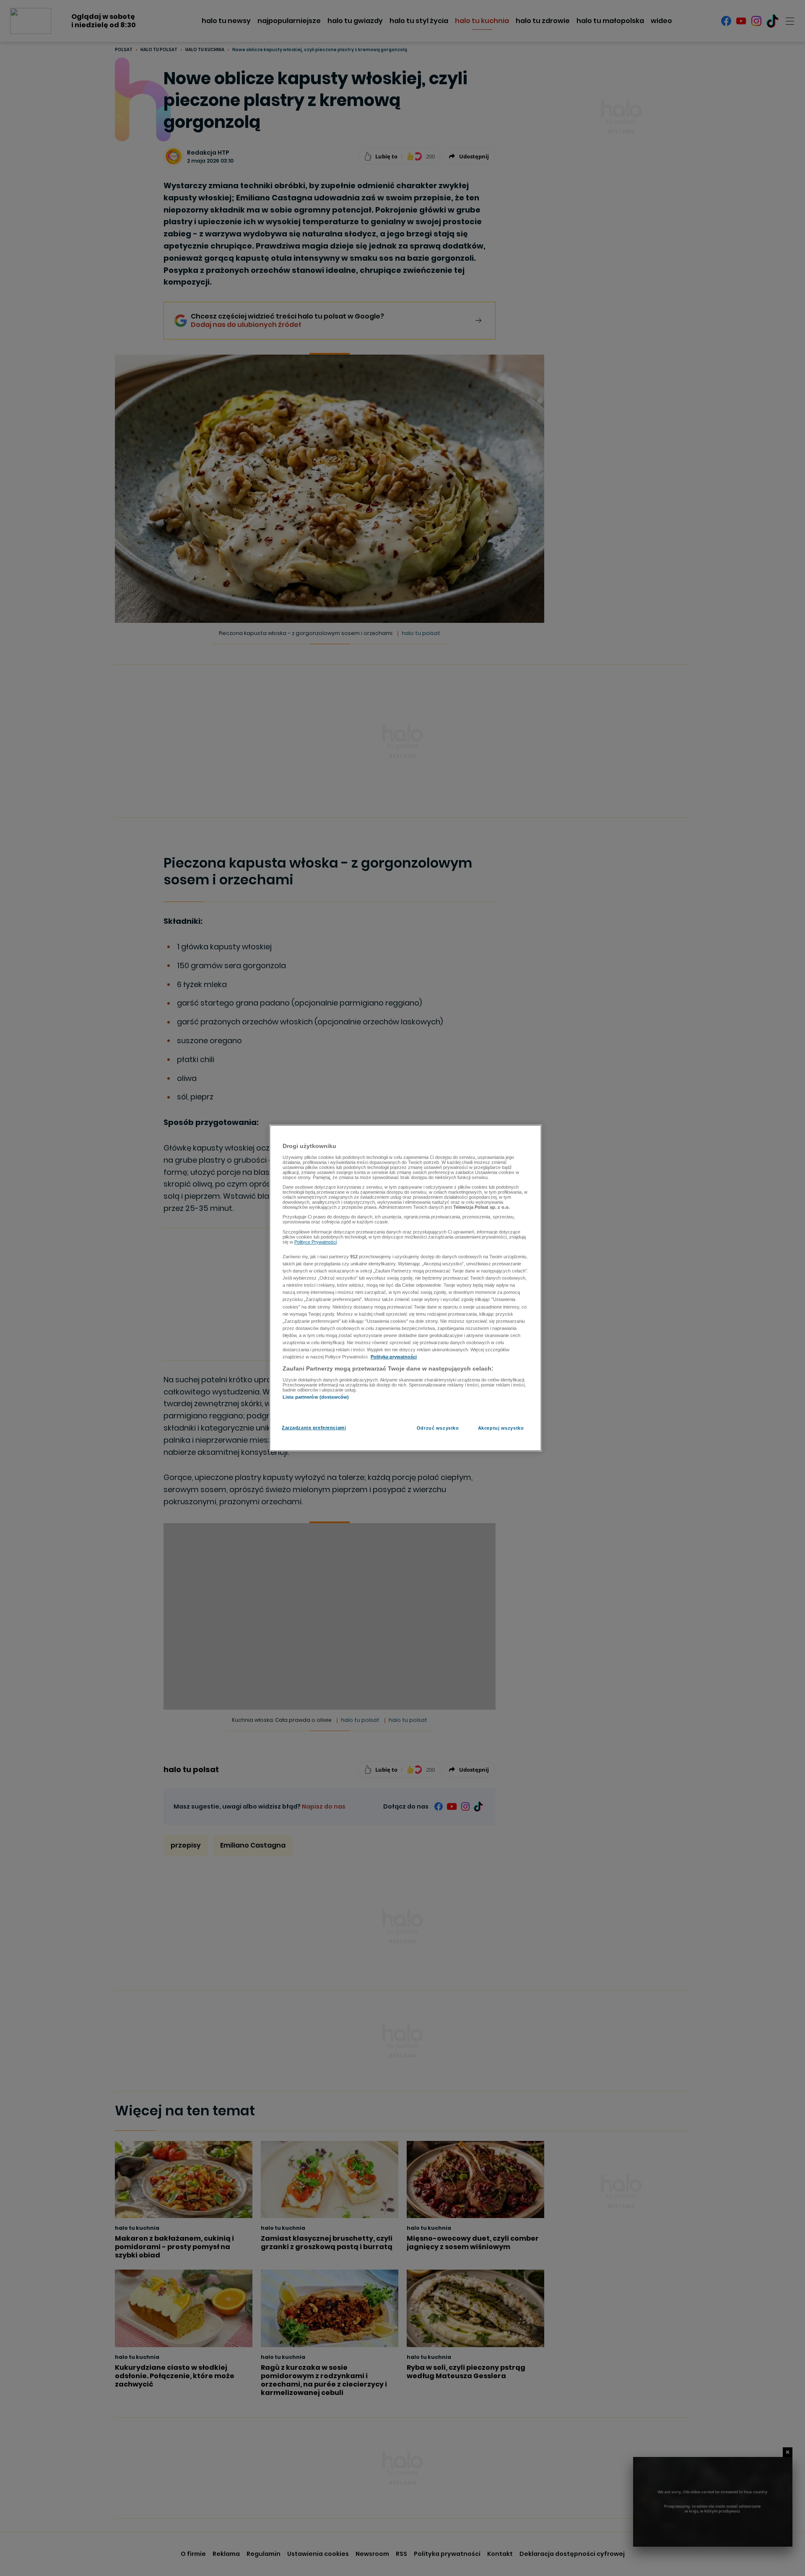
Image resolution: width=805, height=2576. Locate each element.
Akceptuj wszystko (501, 1428)
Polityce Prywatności (316, 1242)
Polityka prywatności (394, 1357)
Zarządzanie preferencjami (314, 1428)
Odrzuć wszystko (438, 1428)
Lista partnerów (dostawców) (316, 1397)
